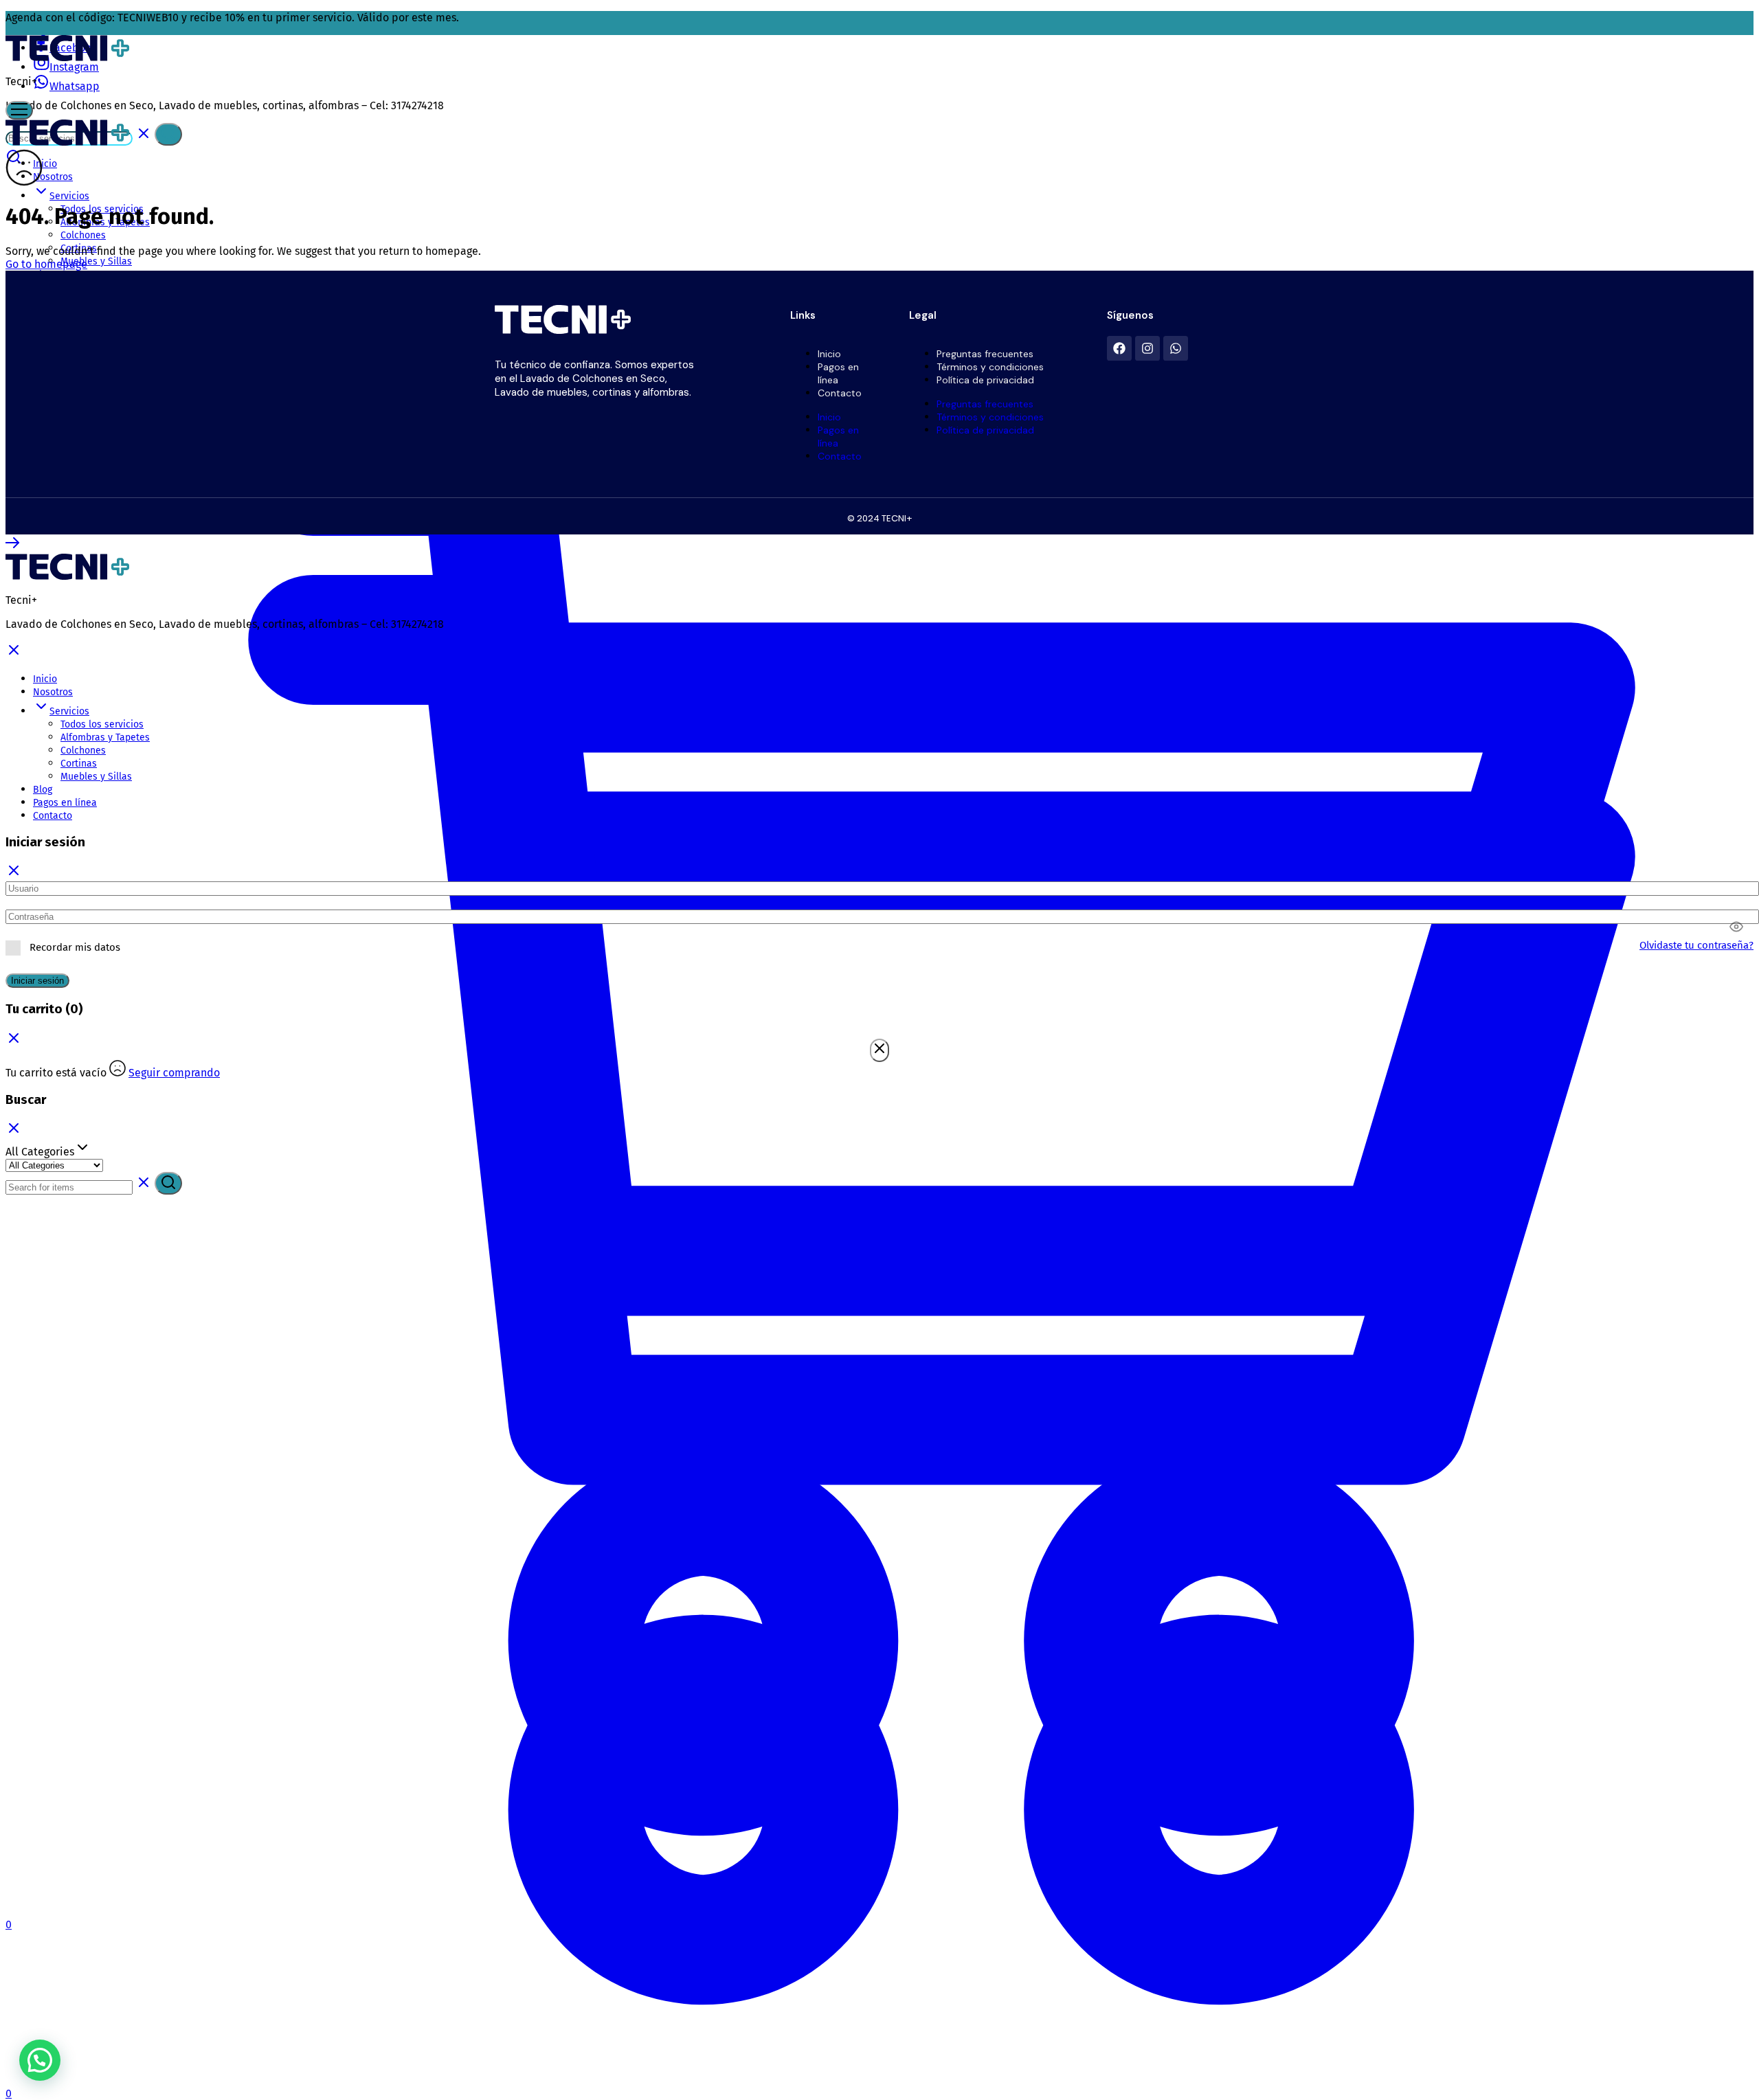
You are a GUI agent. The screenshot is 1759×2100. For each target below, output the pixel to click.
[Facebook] (1119, 348)
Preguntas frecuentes (985, 354)
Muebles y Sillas (96, 777)
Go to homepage (46, 264)
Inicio (45, 164)
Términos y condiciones (990, 367)
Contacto (840, 393)
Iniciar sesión (37, 981)
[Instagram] (1147, 348)
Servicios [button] (69, 711)
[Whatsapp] (1176, 348)
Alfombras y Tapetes (105, 737)
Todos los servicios (102, 724)
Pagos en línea (838, 373)
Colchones (83, 750)
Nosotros (53, 692)
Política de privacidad (985, 380)
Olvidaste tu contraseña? (1696, 945)
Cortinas (79, 764)
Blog (43, 790)
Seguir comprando (174, 1073)
